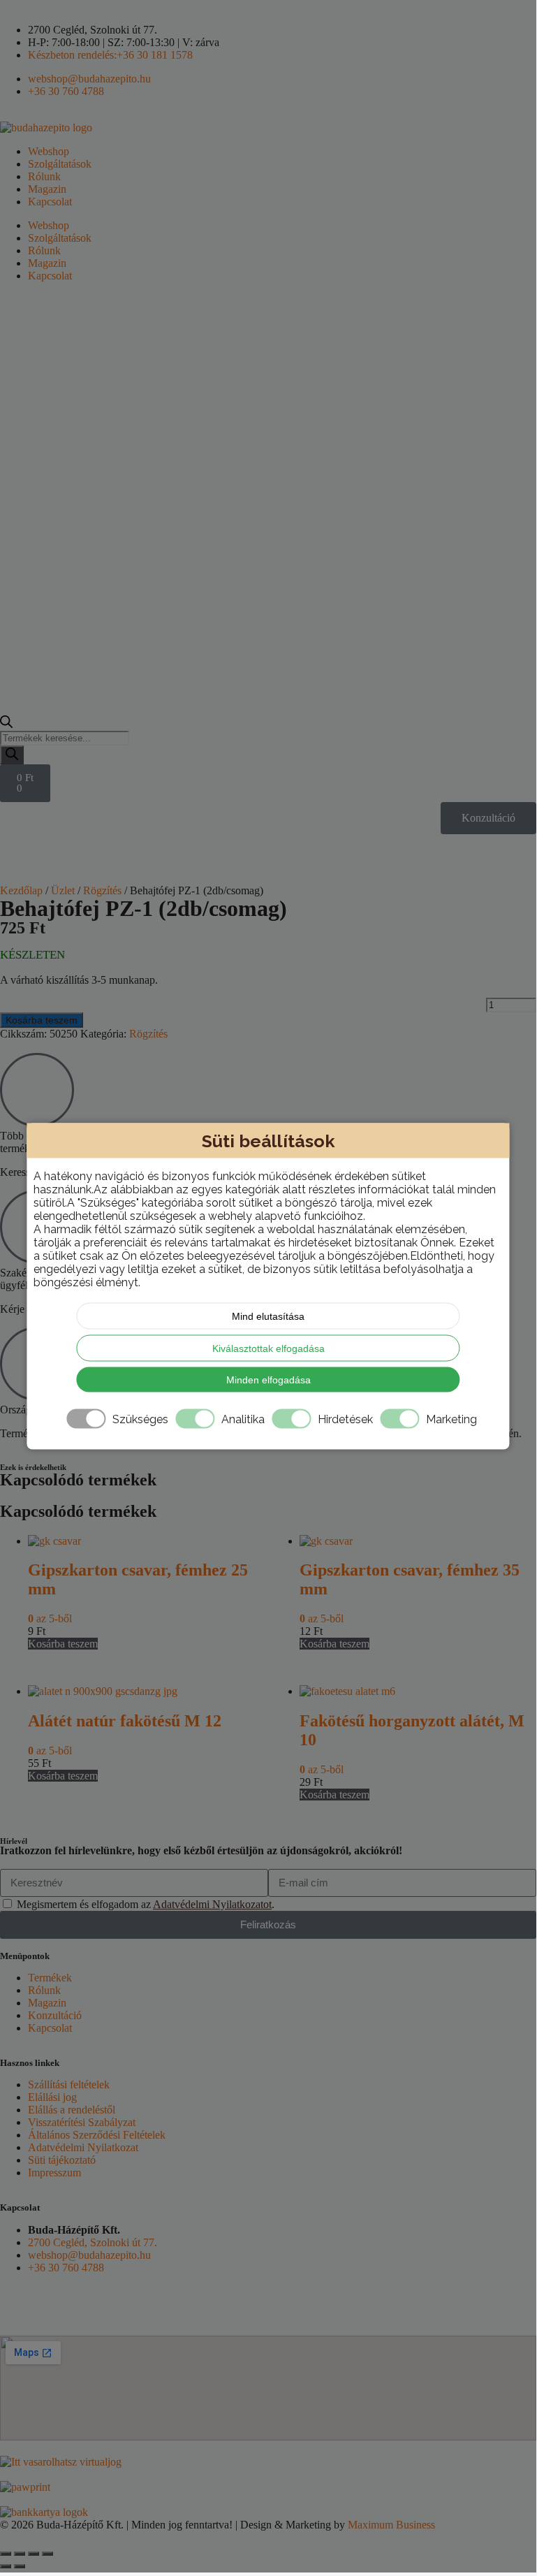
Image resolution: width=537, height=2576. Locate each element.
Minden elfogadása (268, 1380)
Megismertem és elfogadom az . (146, 1904)
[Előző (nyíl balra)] (6, 2566)
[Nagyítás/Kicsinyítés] (6, 2554)
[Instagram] (55, 2303)
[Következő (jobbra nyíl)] (20, 2566)
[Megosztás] (34, 2554)
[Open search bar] (6, 724)
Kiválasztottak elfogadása (268, 1348)
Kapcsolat (50, 202)
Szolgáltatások (60, 164)
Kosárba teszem (42, 1020)
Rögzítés (102, 890)
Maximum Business (391, 2525)
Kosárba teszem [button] (63, 1644)
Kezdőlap (21, 890)
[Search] (12, 755)
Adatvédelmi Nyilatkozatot (212, 1904)
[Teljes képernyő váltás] (20, 2554)
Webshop (49, 151)
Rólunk (44, 176)
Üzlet (63, 890)
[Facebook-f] (17, 2303)
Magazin (47, 189)
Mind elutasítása (268, 1316)
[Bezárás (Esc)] (47, 2554)
